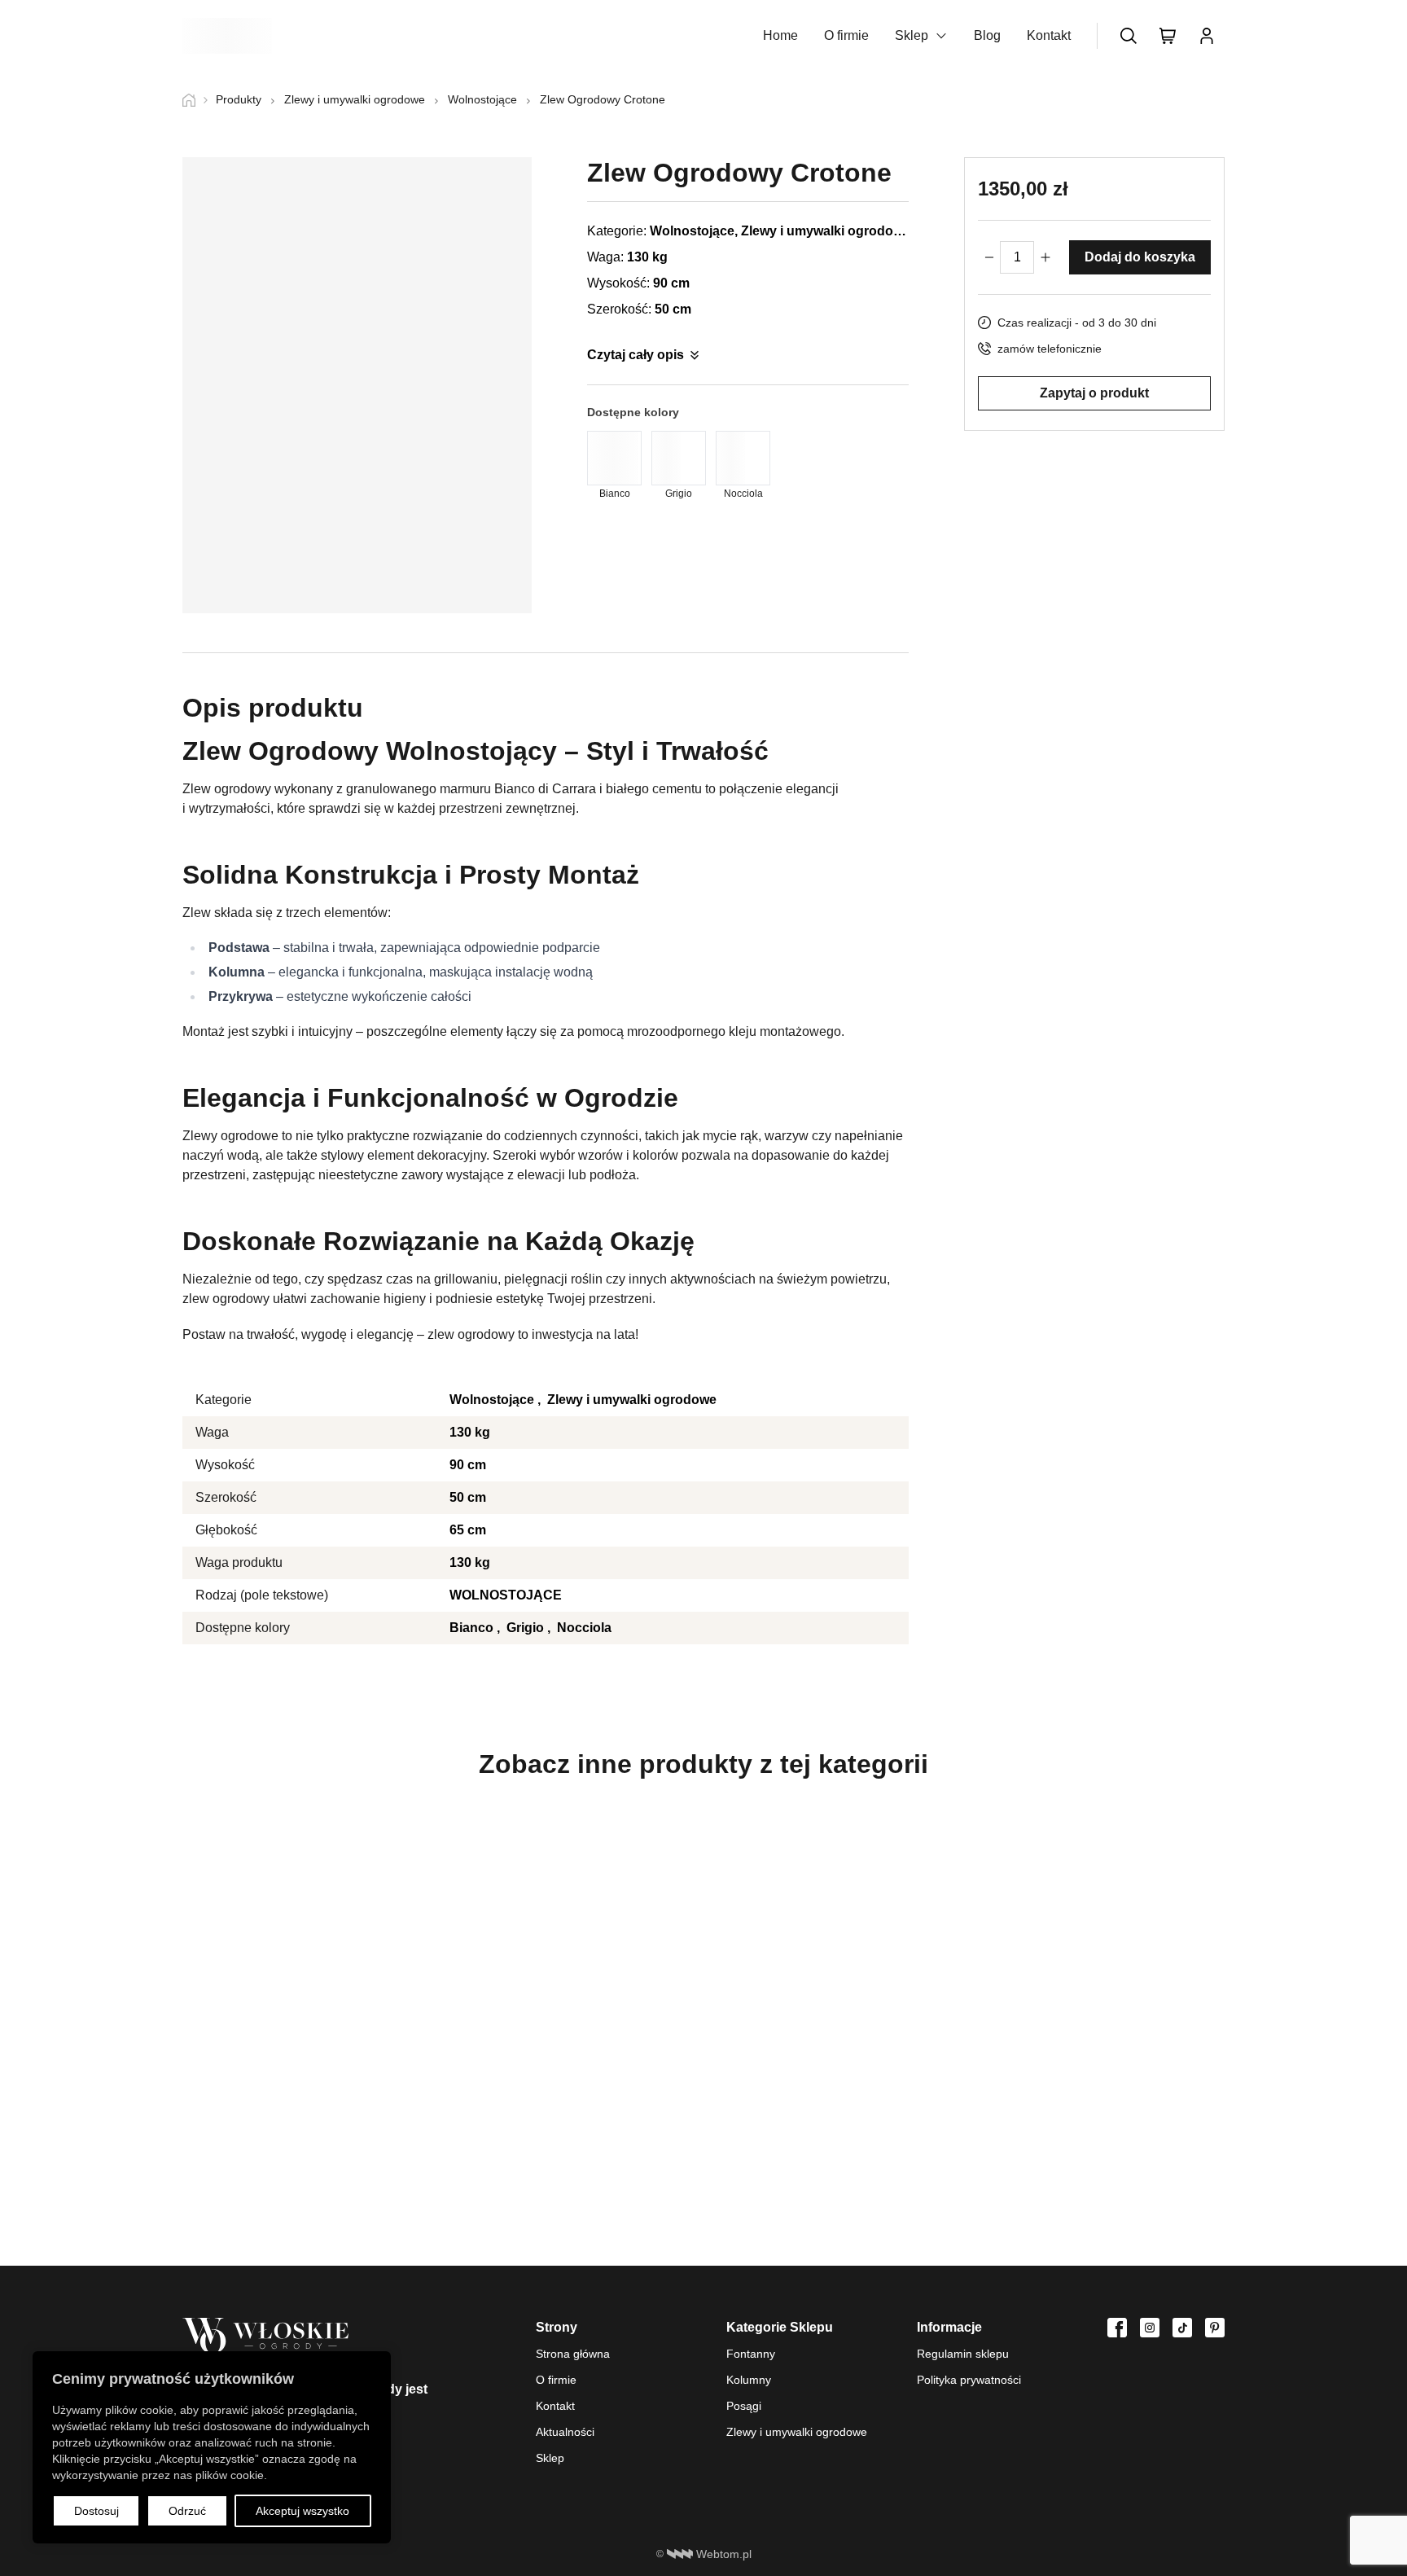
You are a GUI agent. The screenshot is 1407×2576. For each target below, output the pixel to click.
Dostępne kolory (633, 412)
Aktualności (565, 2432)
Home (780, 35)
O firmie (846, 35)
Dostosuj (96, 2511)
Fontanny (751, 2354)
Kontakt (1049, 35)
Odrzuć (187, 2511)
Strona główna (573, 2354)
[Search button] (1129, 36)
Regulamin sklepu (963, 2354)
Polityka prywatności (969, 2380)
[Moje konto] (1207, 36)
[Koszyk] (1168, 36)
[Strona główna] (195, 100)
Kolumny (749, 2380)
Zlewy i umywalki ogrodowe (797, 2432)
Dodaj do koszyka (1140, 257)
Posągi (744, 2406)
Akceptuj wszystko (302, 2511)
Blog (987, 35)
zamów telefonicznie (1050, 349)
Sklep (912, 35)
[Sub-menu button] (941, 36)
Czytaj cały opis (636, 355)
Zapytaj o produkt (1094, 393)
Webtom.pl (724, 2554)
